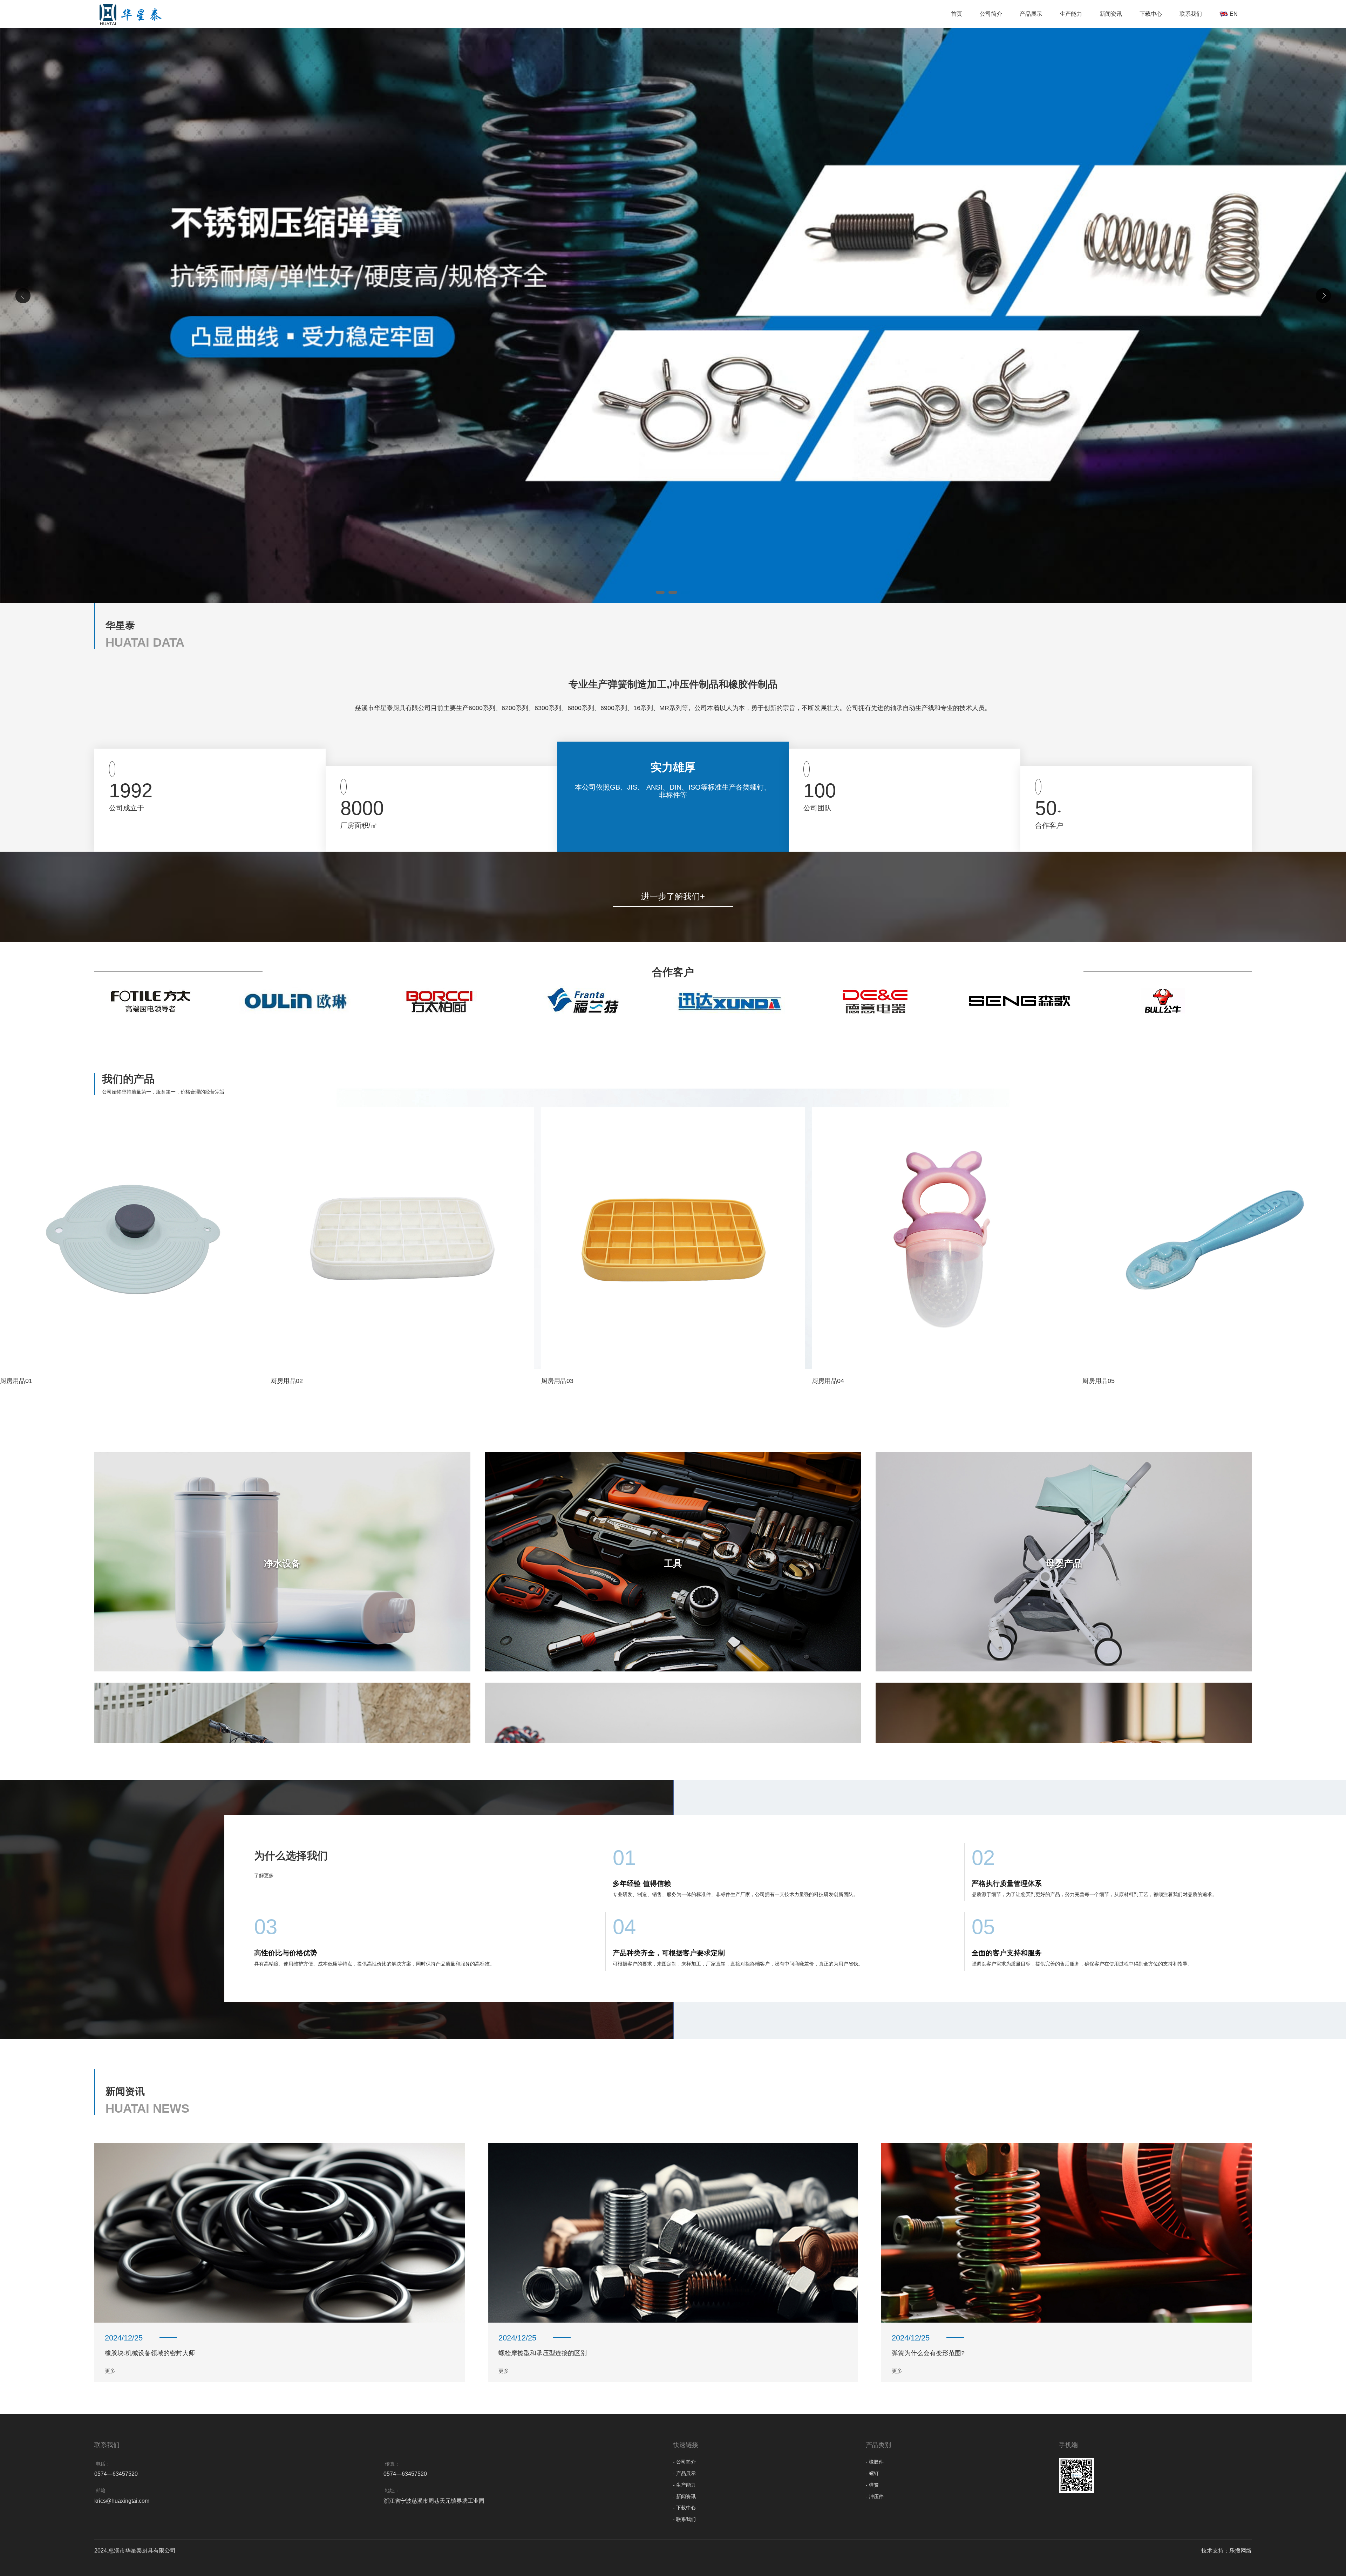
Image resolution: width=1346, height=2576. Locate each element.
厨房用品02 (287, 1381)
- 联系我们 (684, 2519)
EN (1233, 14)
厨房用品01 (16, 1381)
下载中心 (1151, 14)
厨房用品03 (557, 1381)
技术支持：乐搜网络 (1226, 2551)
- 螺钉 (872, 2473)
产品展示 (1031, 14)
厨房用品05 (1099, 1381)
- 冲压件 (875, 2496)
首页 (957, 14)
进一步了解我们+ (673, 896)
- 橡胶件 (875, 2462)
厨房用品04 (828, 1381)
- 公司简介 (684, 2462)
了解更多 (265, 1875)
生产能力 (1071, 14)
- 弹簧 (872, 2485)
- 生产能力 (684, 2485)
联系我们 (1191, 14)
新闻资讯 (1111, 14)
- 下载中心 (684, 2508)
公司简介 (991, 14)
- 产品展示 (684, 2473)
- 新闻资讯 (684, 2496)
